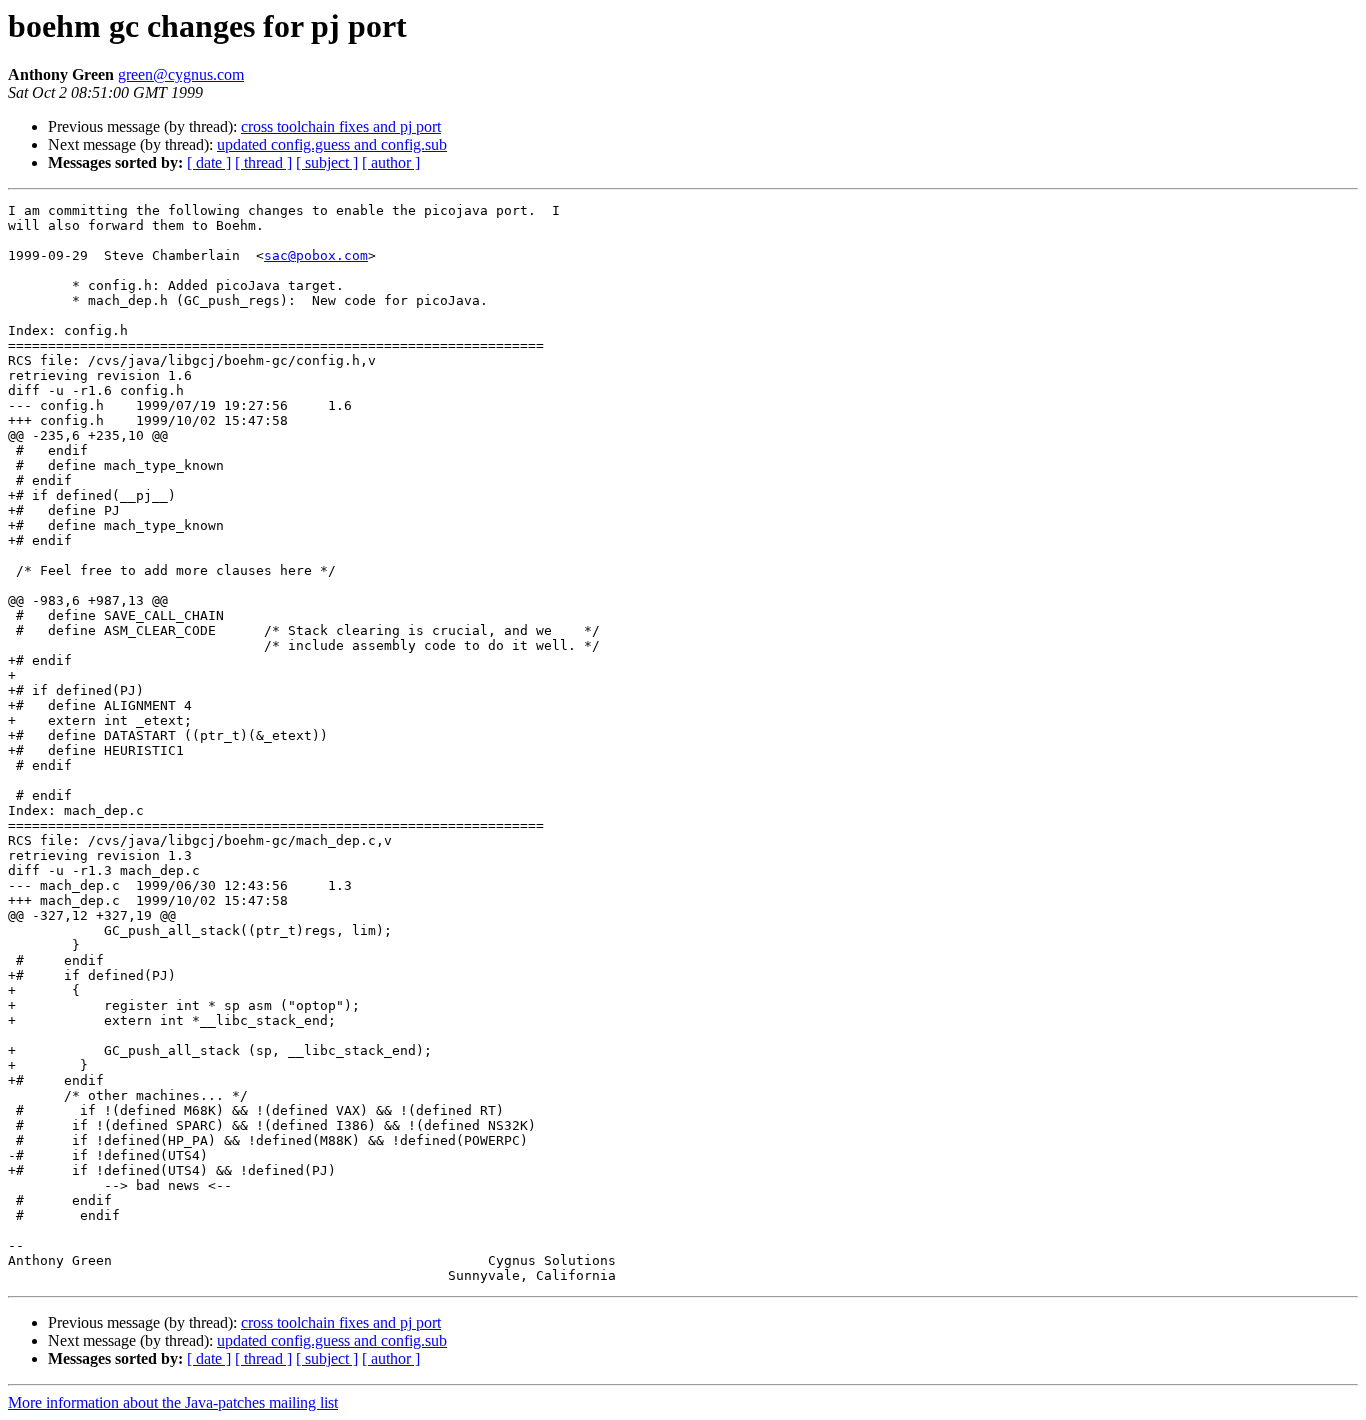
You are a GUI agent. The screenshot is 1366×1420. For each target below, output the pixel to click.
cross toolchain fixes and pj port (341, 126)
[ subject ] (327, 162)
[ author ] (391, 162)
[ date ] (209, 162)
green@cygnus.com (181, 74)
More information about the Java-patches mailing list (173, 1402)
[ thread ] (263, 162)
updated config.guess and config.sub (332, 144)
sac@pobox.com (316, 255)
